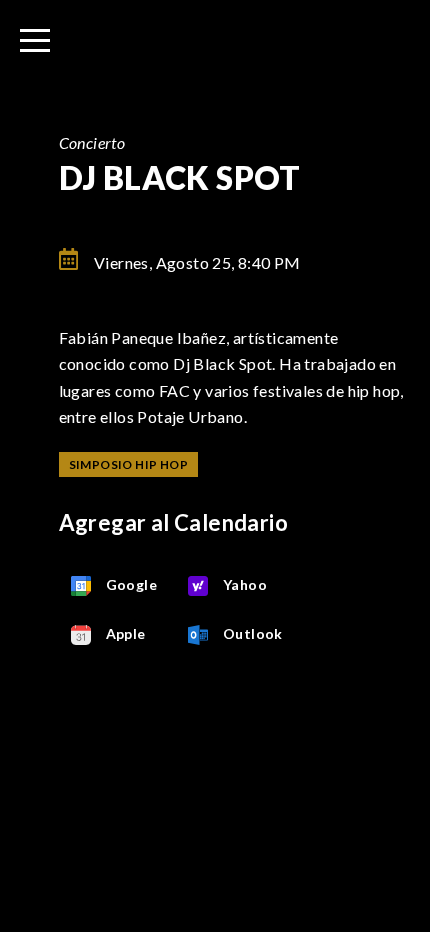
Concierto (92, 142)
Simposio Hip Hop (128, 464)
